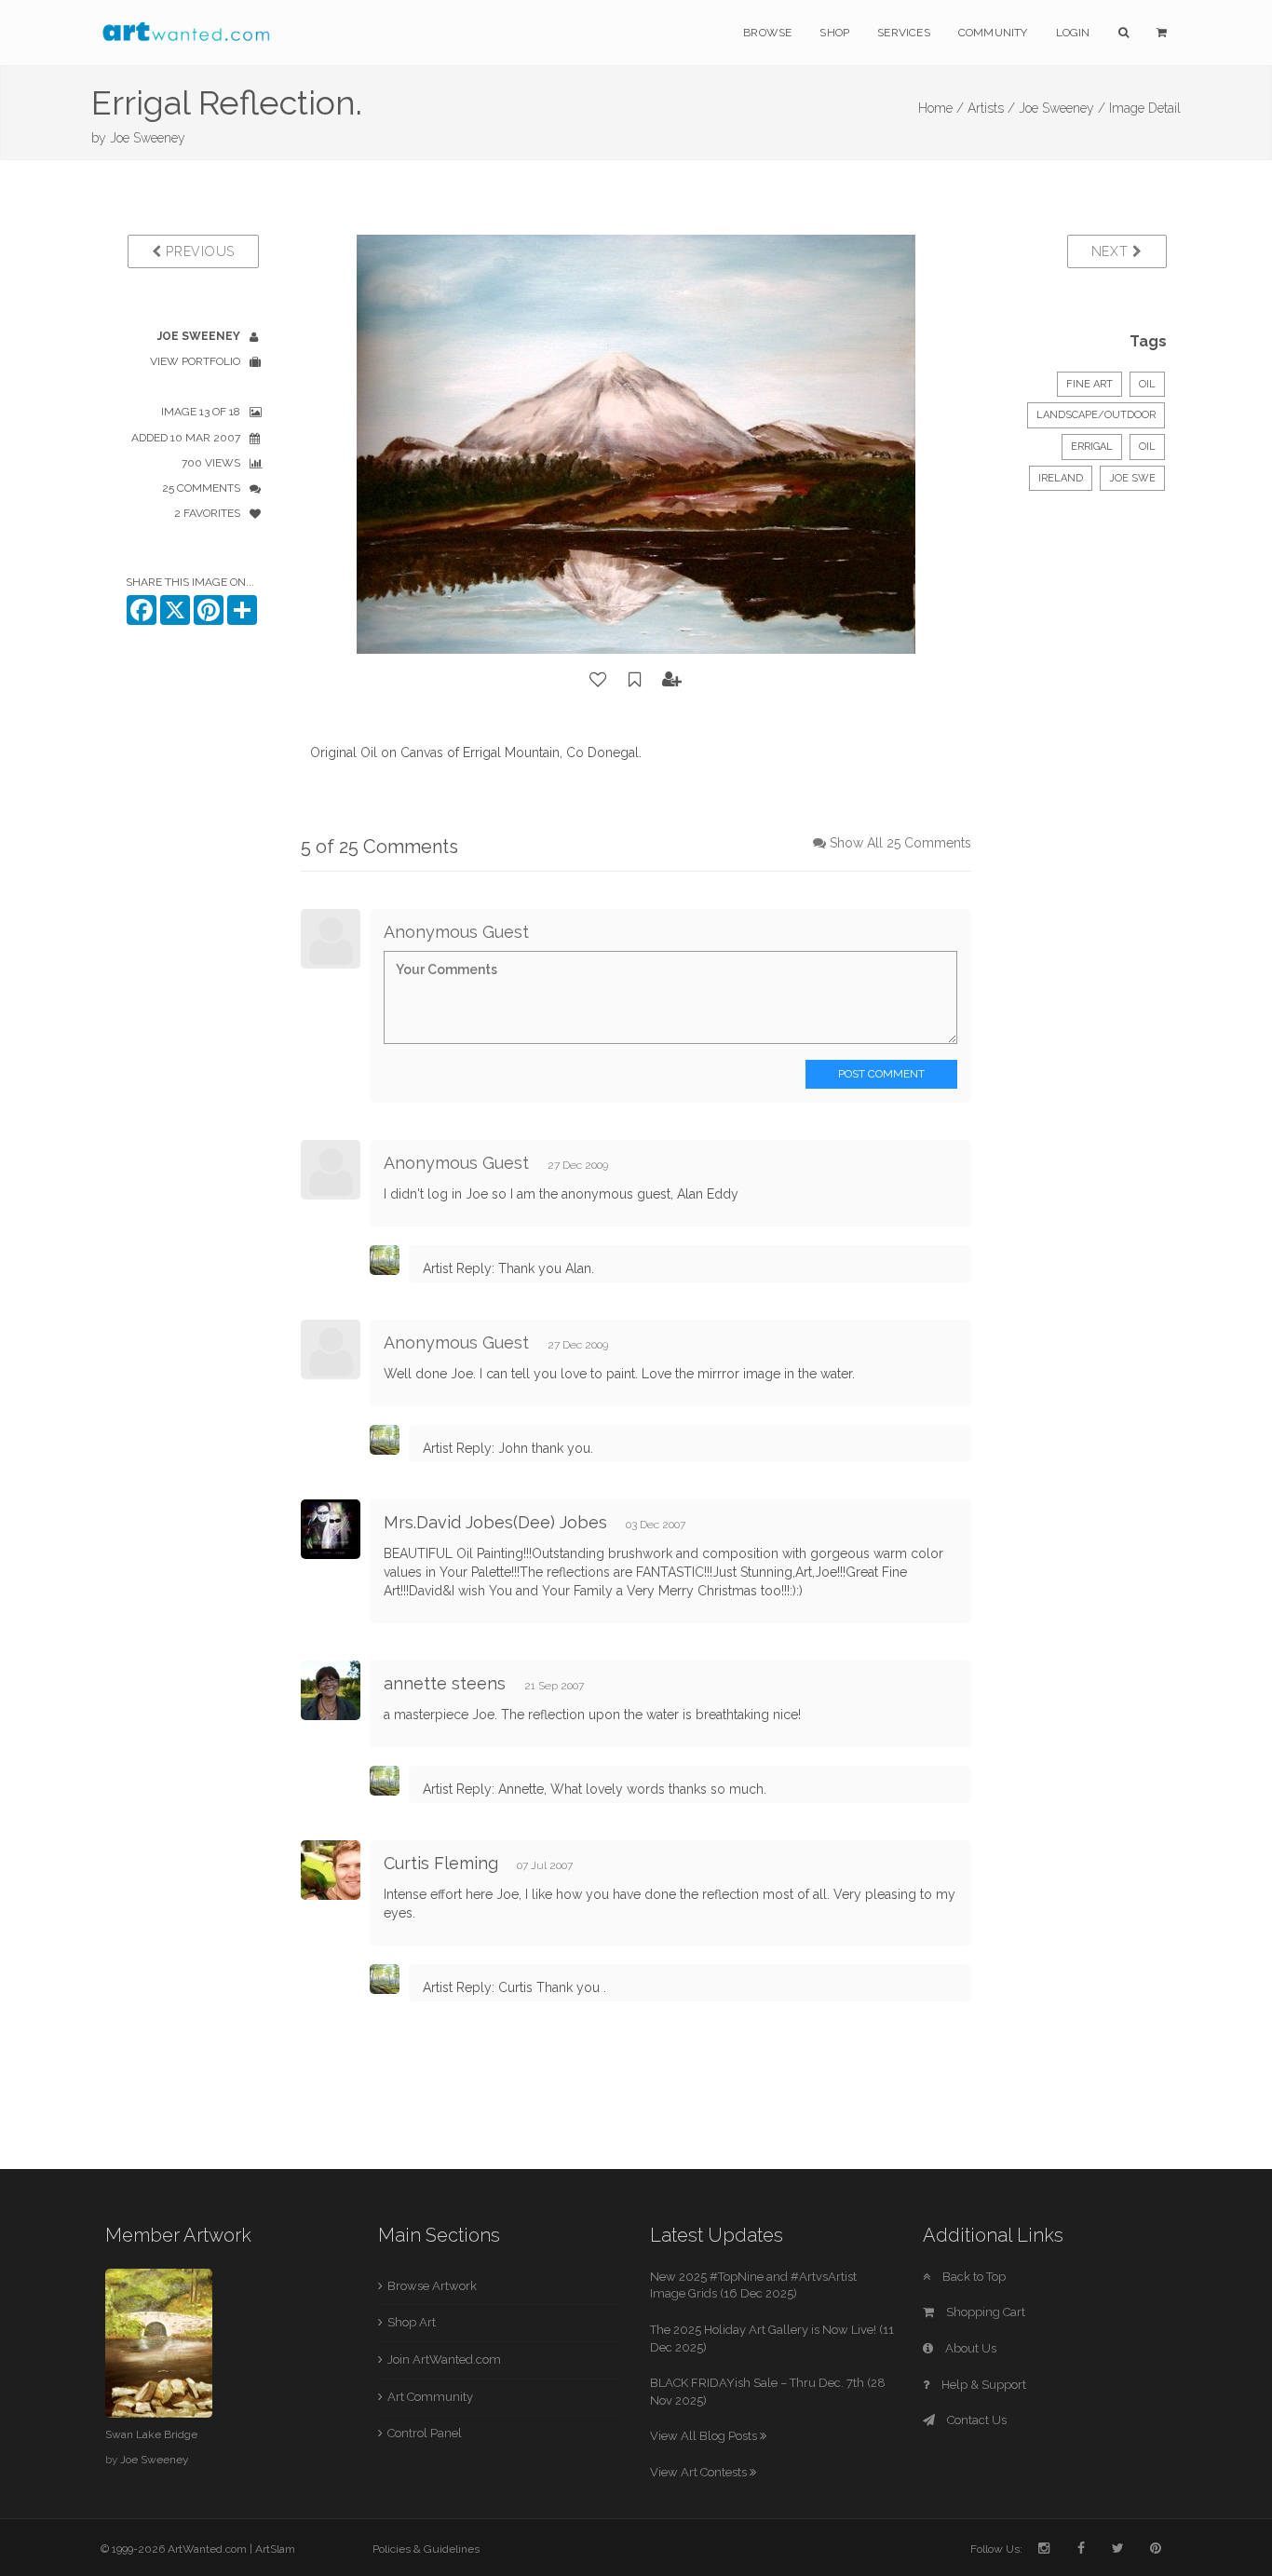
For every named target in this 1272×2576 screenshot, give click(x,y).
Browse (767, 33)
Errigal (1092, 447)
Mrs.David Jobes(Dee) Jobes (495, 1522)
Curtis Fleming (441, 1863)
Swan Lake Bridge (151, 2434)
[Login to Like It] (599, 680)
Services (904, 33)
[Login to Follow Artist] (672, 680)
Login (1073, 33)
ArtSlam (275, 2549)
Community (993, 33)
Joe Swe (1132, 478)
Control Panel (425, 2433)
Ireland (1061, 478)
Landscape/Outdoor (1096, 415)
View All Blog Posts (705, 2436)
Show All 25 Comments (900, 843)
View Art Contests (700, 2472)
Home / (941, 108)
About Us (969, 2348)
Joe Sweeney (148, 138)
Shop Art (412, 2322)
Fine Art (1089, 384)
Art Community (430, 2397)
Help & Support (982, 2385)
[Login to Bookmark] (635, 680)
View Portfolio (195, 361)
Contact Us (975, 2420)
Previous (198, 251)
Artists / (991, 108)
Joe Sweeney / (1062, 108)
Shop (834, 33)
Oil (1147, 384)
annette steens (445, 1683)
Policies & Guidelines (426, 2549)
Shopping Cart (984, 2312)
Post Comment (881, 1074)
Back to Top (973, 2277)
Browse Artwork (432, 2286)
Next (1112, 251)
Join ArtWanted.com (444, 2359)
